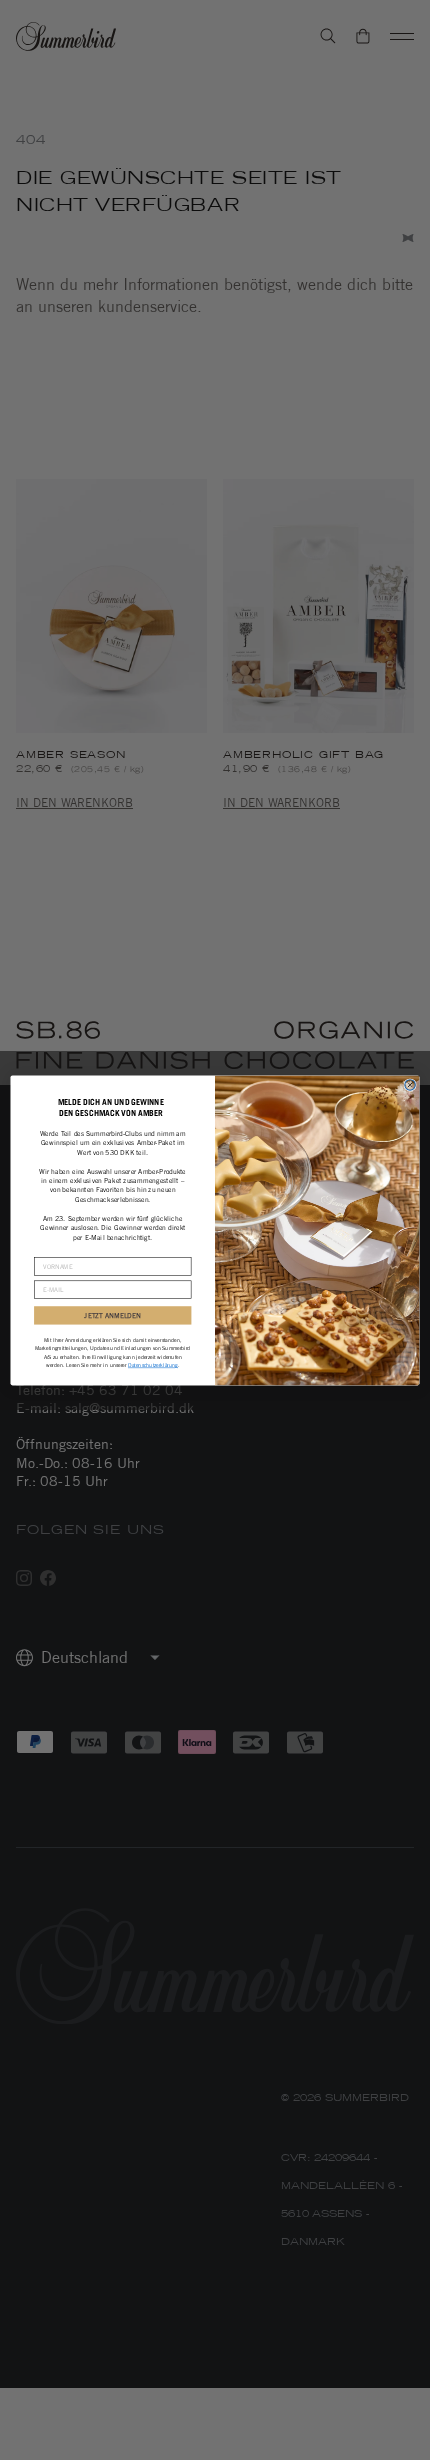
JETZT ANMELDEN (112, 1315)
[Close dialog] (410, 1084)
